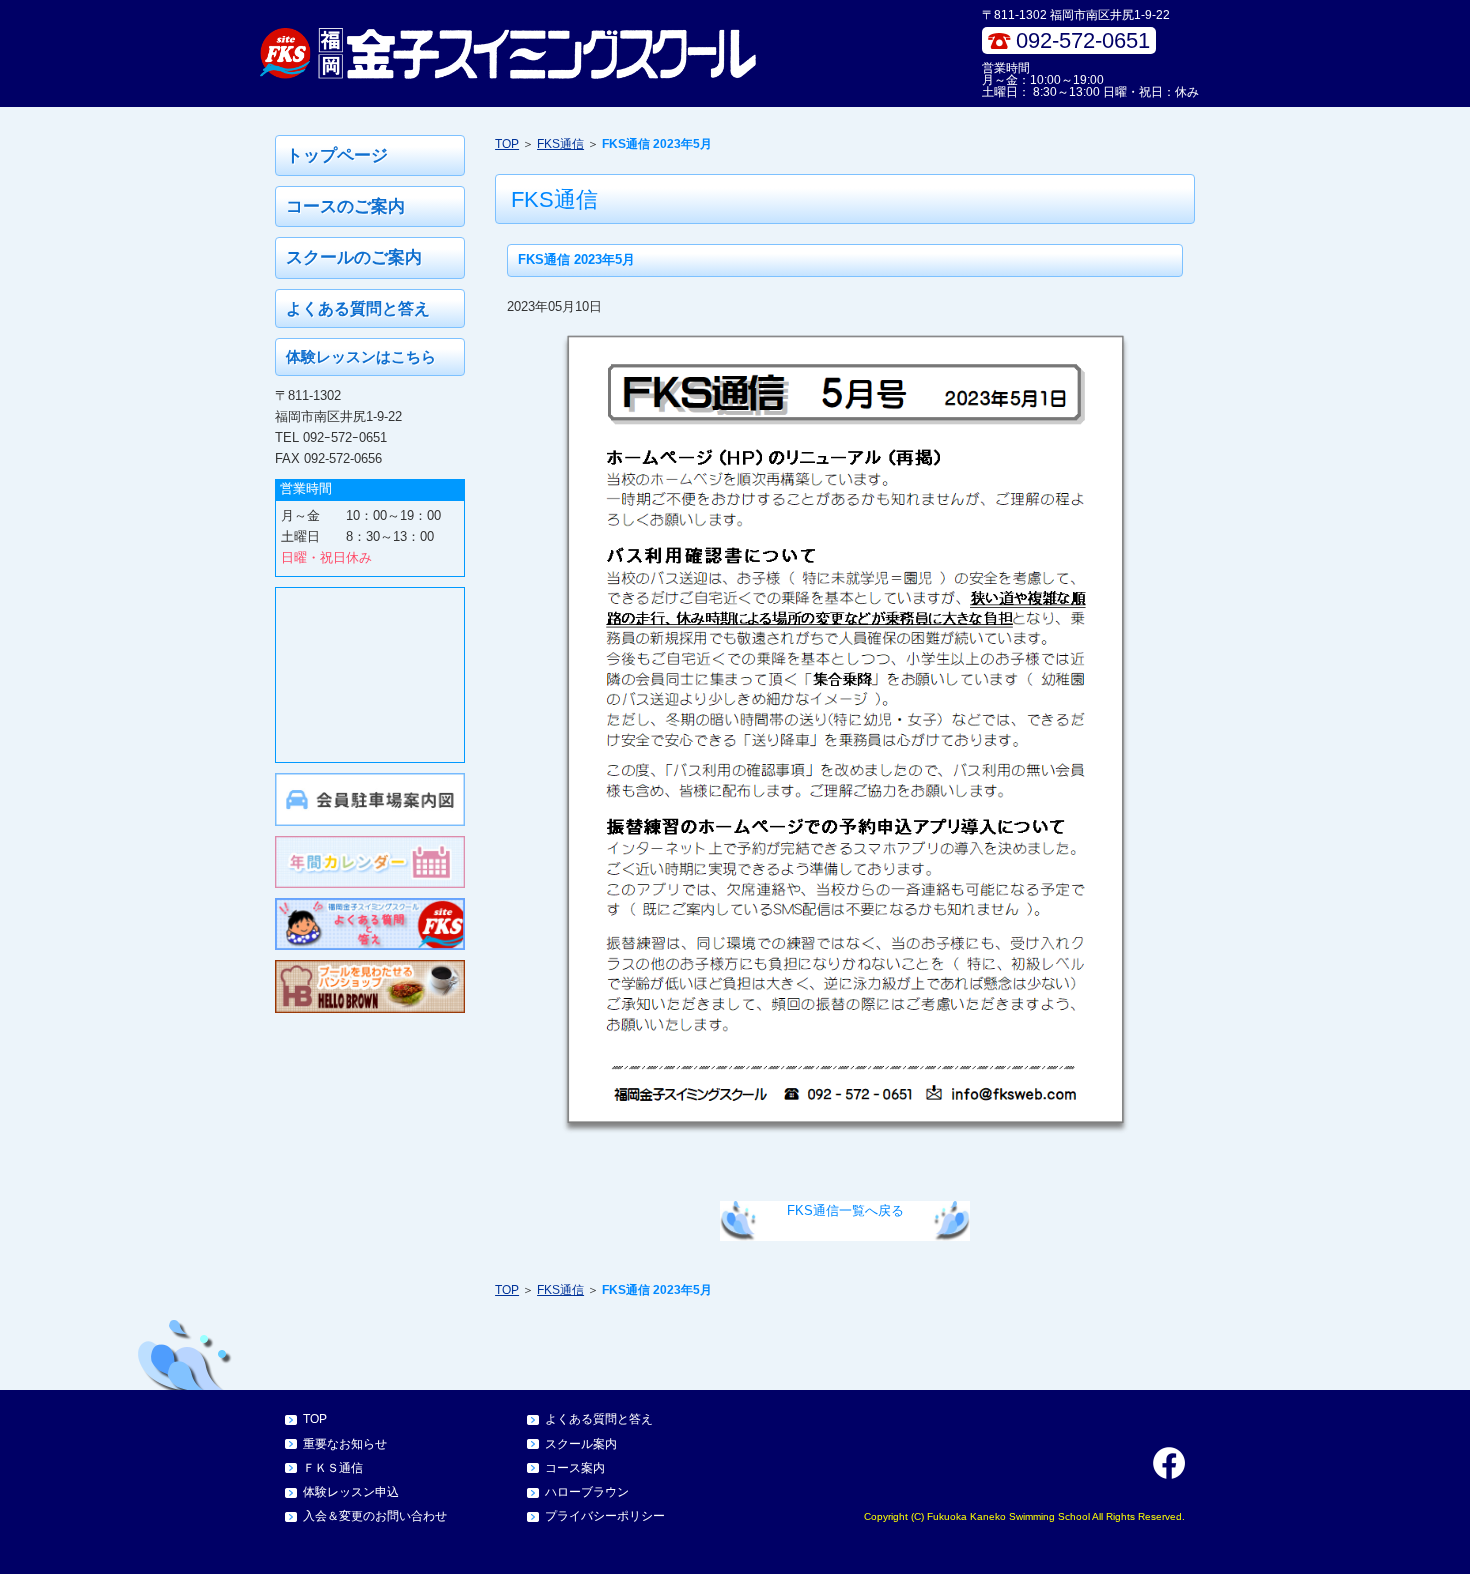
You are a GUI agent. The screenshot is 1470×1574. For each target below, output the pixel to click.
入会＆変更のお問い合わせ (375, 1516)
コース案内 (575, 1468)
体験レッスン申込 (351, 1492)
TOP (507, 144)
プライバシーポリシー (605, 1516)
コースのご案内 (345, 206)
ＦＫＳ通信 (333, 1468)
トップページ (337, 155)
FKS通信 (560, 144)
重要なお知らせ (345, 1444)
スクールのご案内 (354, 257)
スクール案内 (581, 1444)
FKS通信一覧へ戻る (845, 1210)
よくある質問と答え (358, 308)
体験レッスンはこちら (361, 356)
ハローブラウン (587, 1492)
